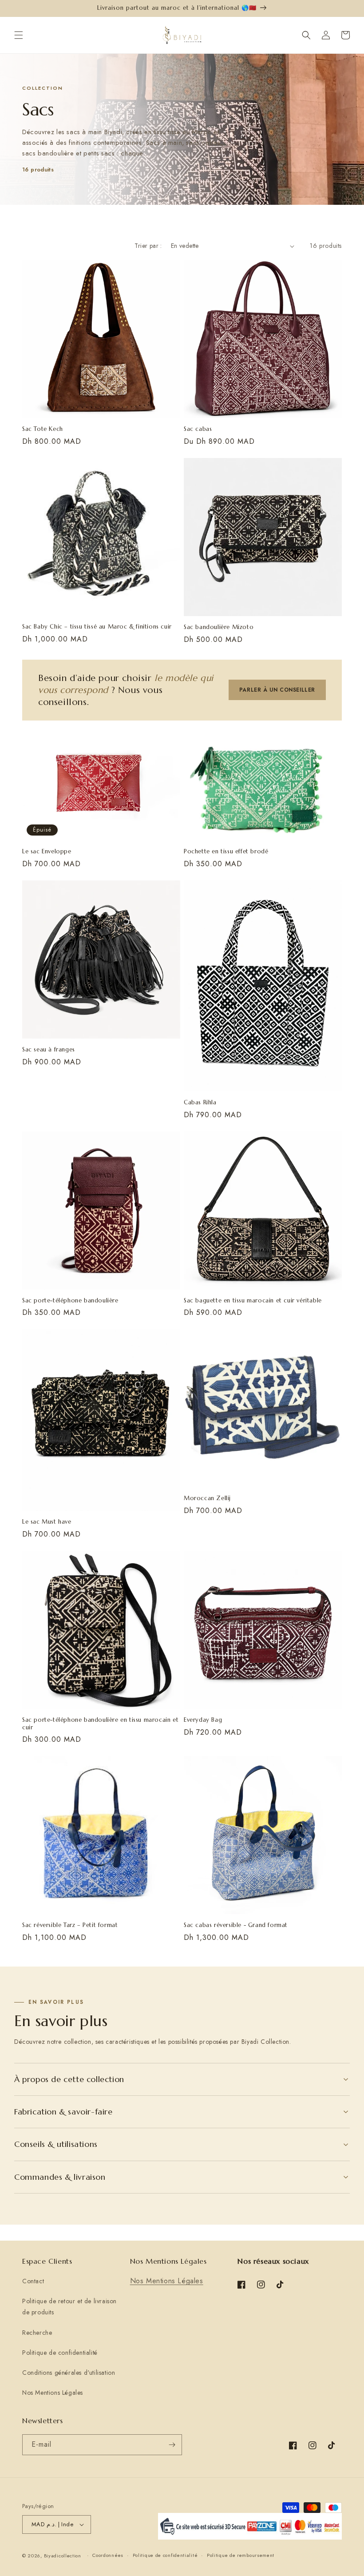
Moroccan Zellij (207, 1498)
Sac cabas (198, 429)
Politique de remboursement (241, 2555)
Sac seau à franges (49, 1050)
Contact (33, 2281)
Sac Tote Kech (43, 429)
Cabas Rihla (200, 1103)
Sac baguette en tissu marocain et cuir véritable (253, 1301)
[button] (19, 35)
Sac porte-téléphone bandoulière (70, 1301)
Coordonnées (108, 2555)
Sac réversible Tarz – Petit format (70, 1925)
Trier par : (148, 246)
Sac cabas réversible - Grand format (236, 1925)
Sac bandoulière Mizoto (219, 627)
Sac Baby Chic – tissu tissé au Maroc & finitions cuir (97, 627)
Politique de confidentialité (60, 2353)
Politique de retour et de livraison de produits (69, 2307)
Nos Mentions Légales (53, 2393)
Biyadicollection (63, 2556)
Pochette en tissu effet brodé (226, 852)
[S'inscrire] (172, 2445)
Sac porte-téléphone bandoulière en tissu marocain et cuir (100, 1724)
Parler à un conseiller (277, 690)
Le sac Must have (47, 1522)
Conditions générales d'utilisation (69, 2373)
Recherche (37, 2333)
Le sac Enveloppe (47, 852)
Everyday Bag (203, 1720)
